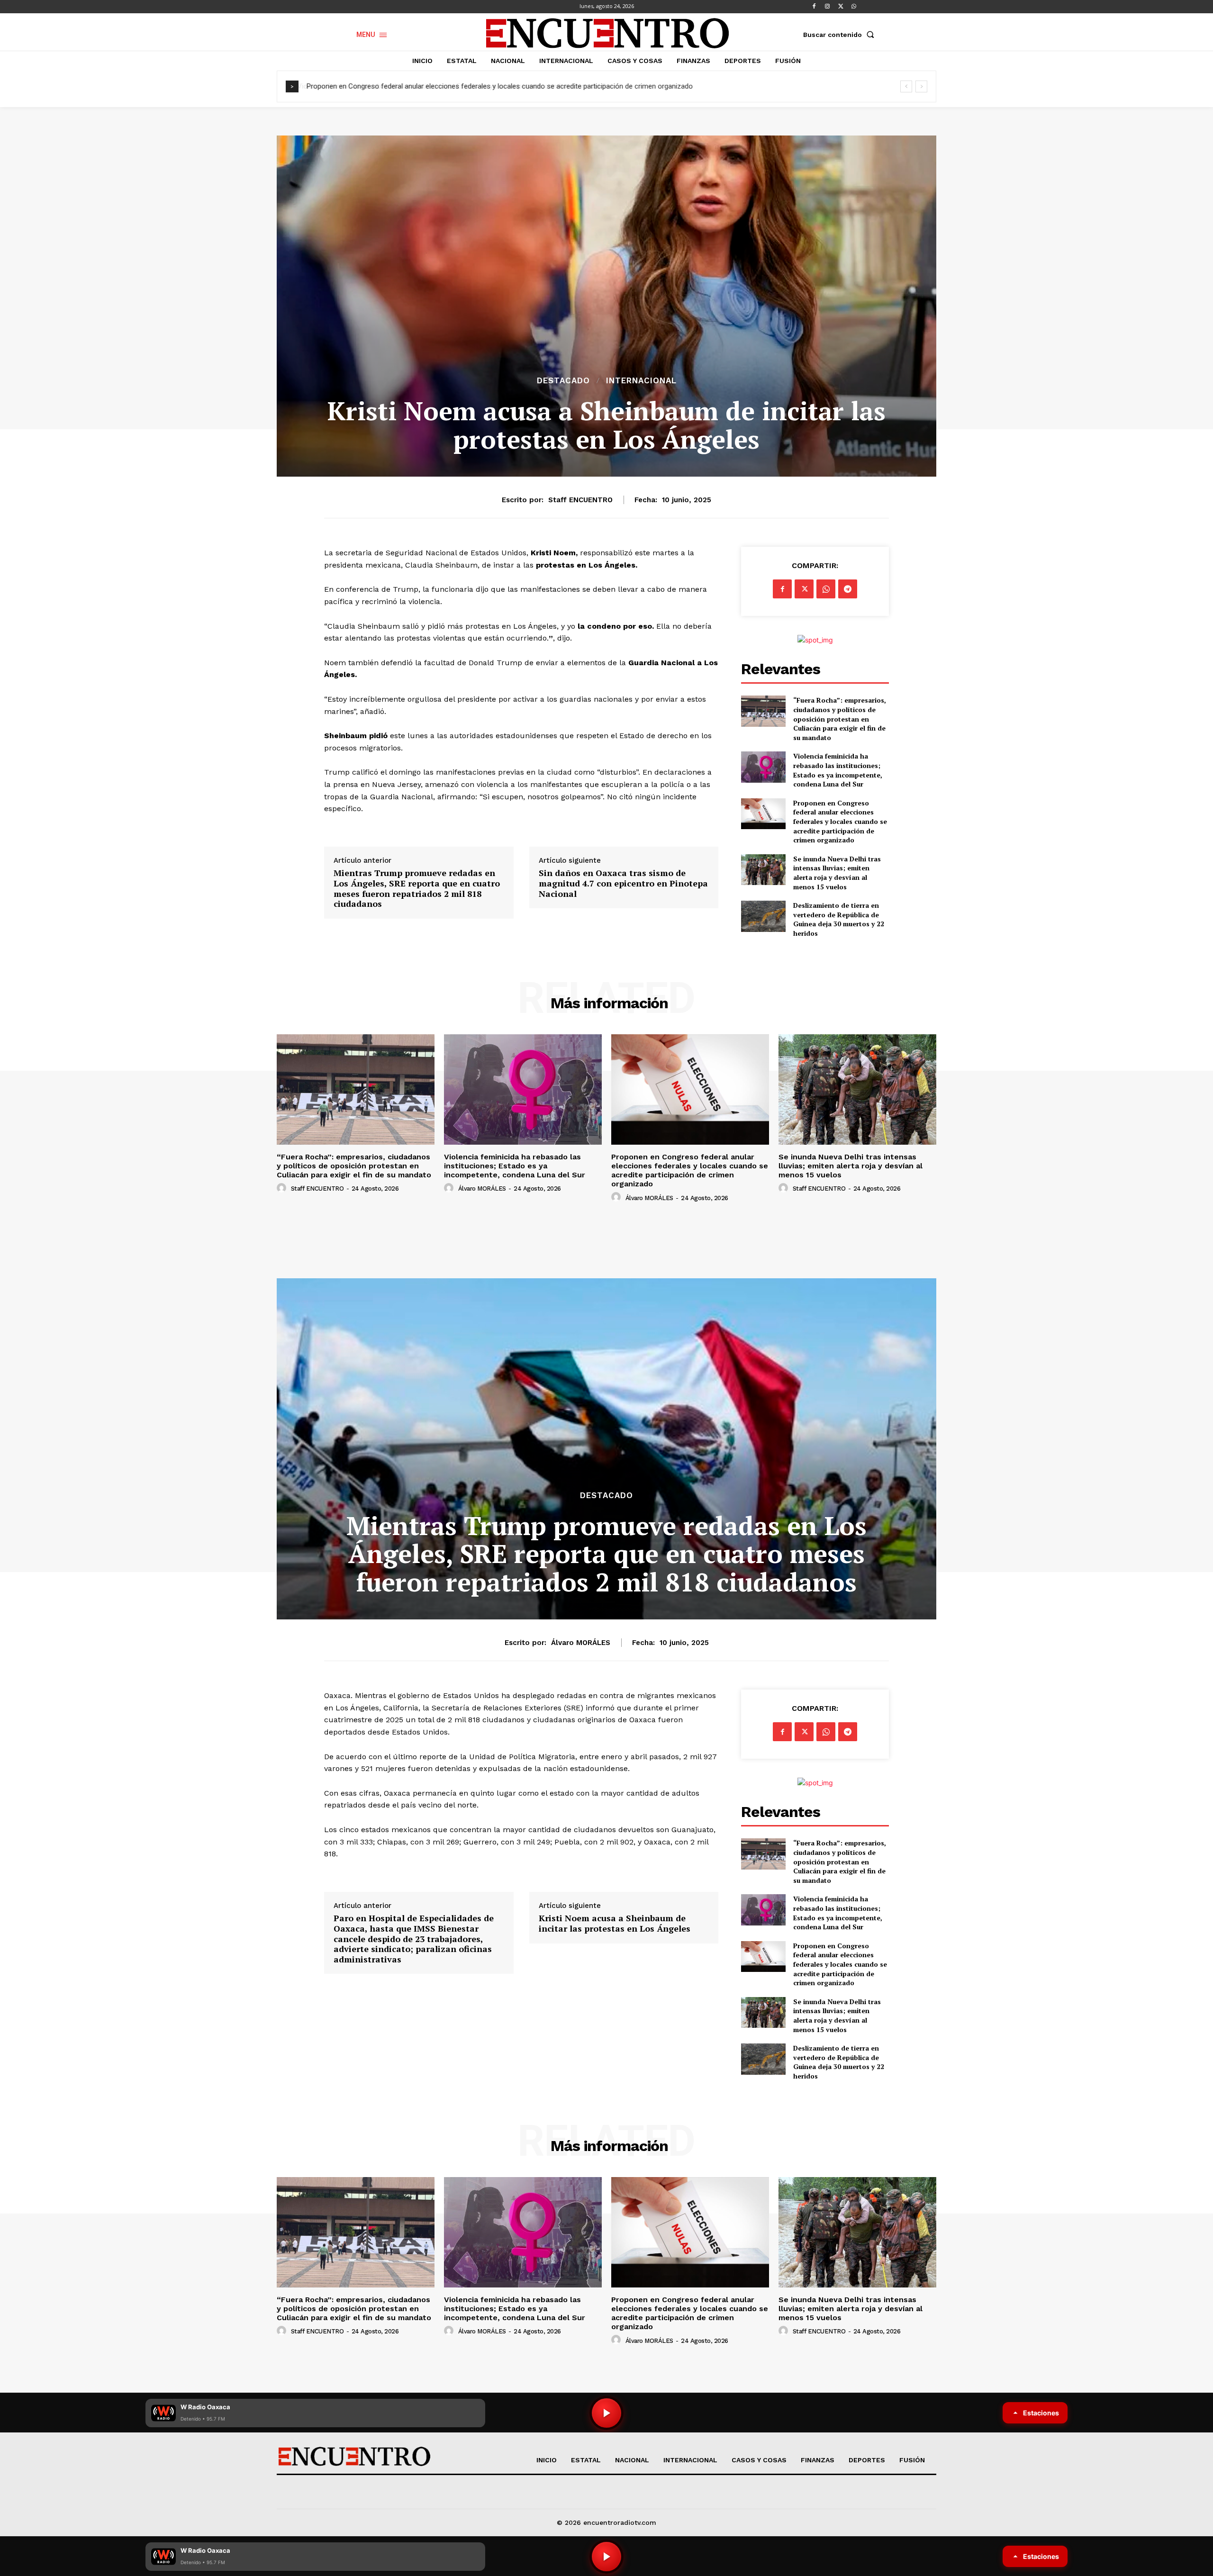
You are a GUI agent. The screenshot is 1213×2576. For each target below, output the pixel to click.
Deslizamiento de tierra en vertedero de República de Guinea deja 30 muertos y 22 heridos (839, 919)
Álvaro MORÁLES (482, 1189)
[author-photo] (283, 1188)
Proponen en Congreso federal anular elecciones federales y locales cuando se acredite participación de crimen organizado (499, 86)
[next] (921, 86)
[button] (841, 35)
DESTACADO (563, 381)
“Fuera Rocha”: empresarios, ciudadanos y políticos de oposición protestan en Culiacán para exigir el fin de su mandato (840, 719)
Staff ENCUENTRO (580, 500)
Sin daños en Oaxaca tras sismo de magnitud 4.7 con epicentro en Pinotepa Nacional (623, 883)
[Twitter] (841, 7)
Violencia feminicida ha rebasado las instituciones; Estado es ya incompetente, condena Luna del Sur (838, 770)
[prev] (906, 86)
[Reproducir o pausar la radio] (606, 2557)
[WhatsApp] (854, 7)
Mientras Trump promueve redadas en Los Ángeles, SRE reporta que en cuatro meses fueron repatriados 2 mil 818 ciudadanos (417, 888)
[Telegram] (848, 589)
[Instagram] (827, 7)
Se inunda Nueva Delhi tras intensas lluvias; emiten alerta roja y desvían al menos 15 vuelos (837, 873)
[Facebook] (814, 7)
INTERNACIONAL (641, 381)
